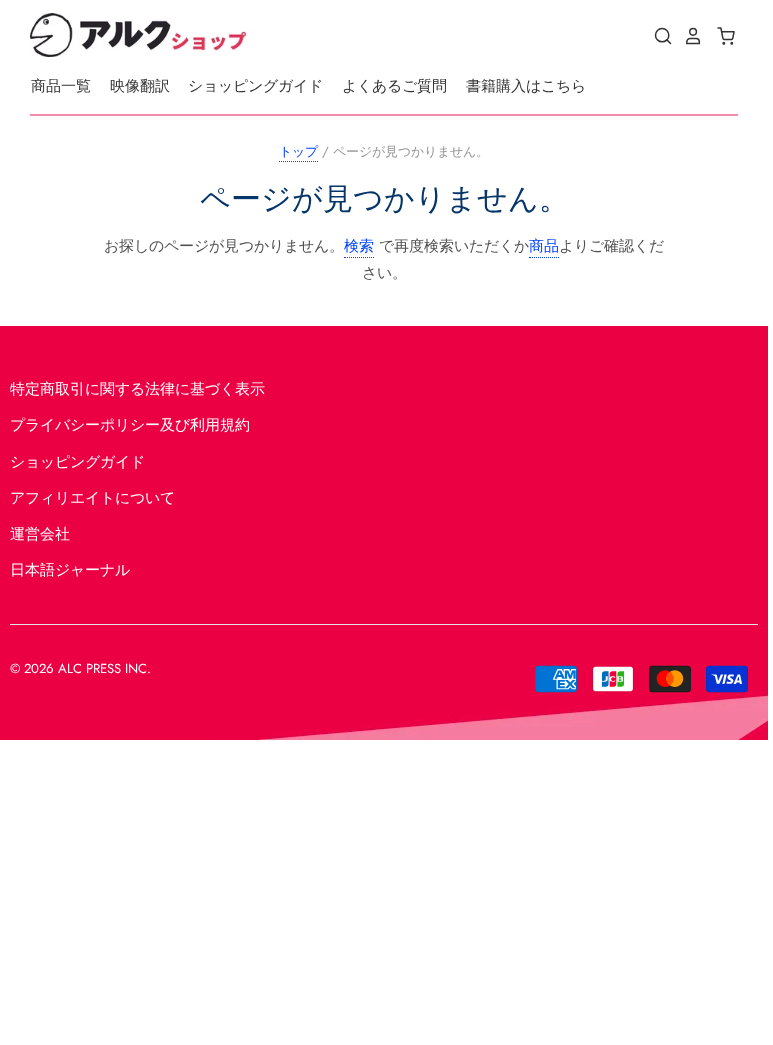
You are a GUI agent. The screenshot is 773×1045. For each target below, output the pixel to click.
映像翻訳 (140, 86)
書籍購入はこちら (526, 86)
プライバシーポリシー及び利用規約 (130, 425)
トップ (298, 151)
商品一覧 (61, 86)
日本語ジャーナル (70, 570)
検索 (359, 246)
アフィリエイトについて (92, 498)
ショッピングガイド (255, 86)
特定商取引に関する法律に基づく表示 (137, 389)
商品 (544, 246)
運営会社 (40, 534)
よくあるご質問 (394, 86)
